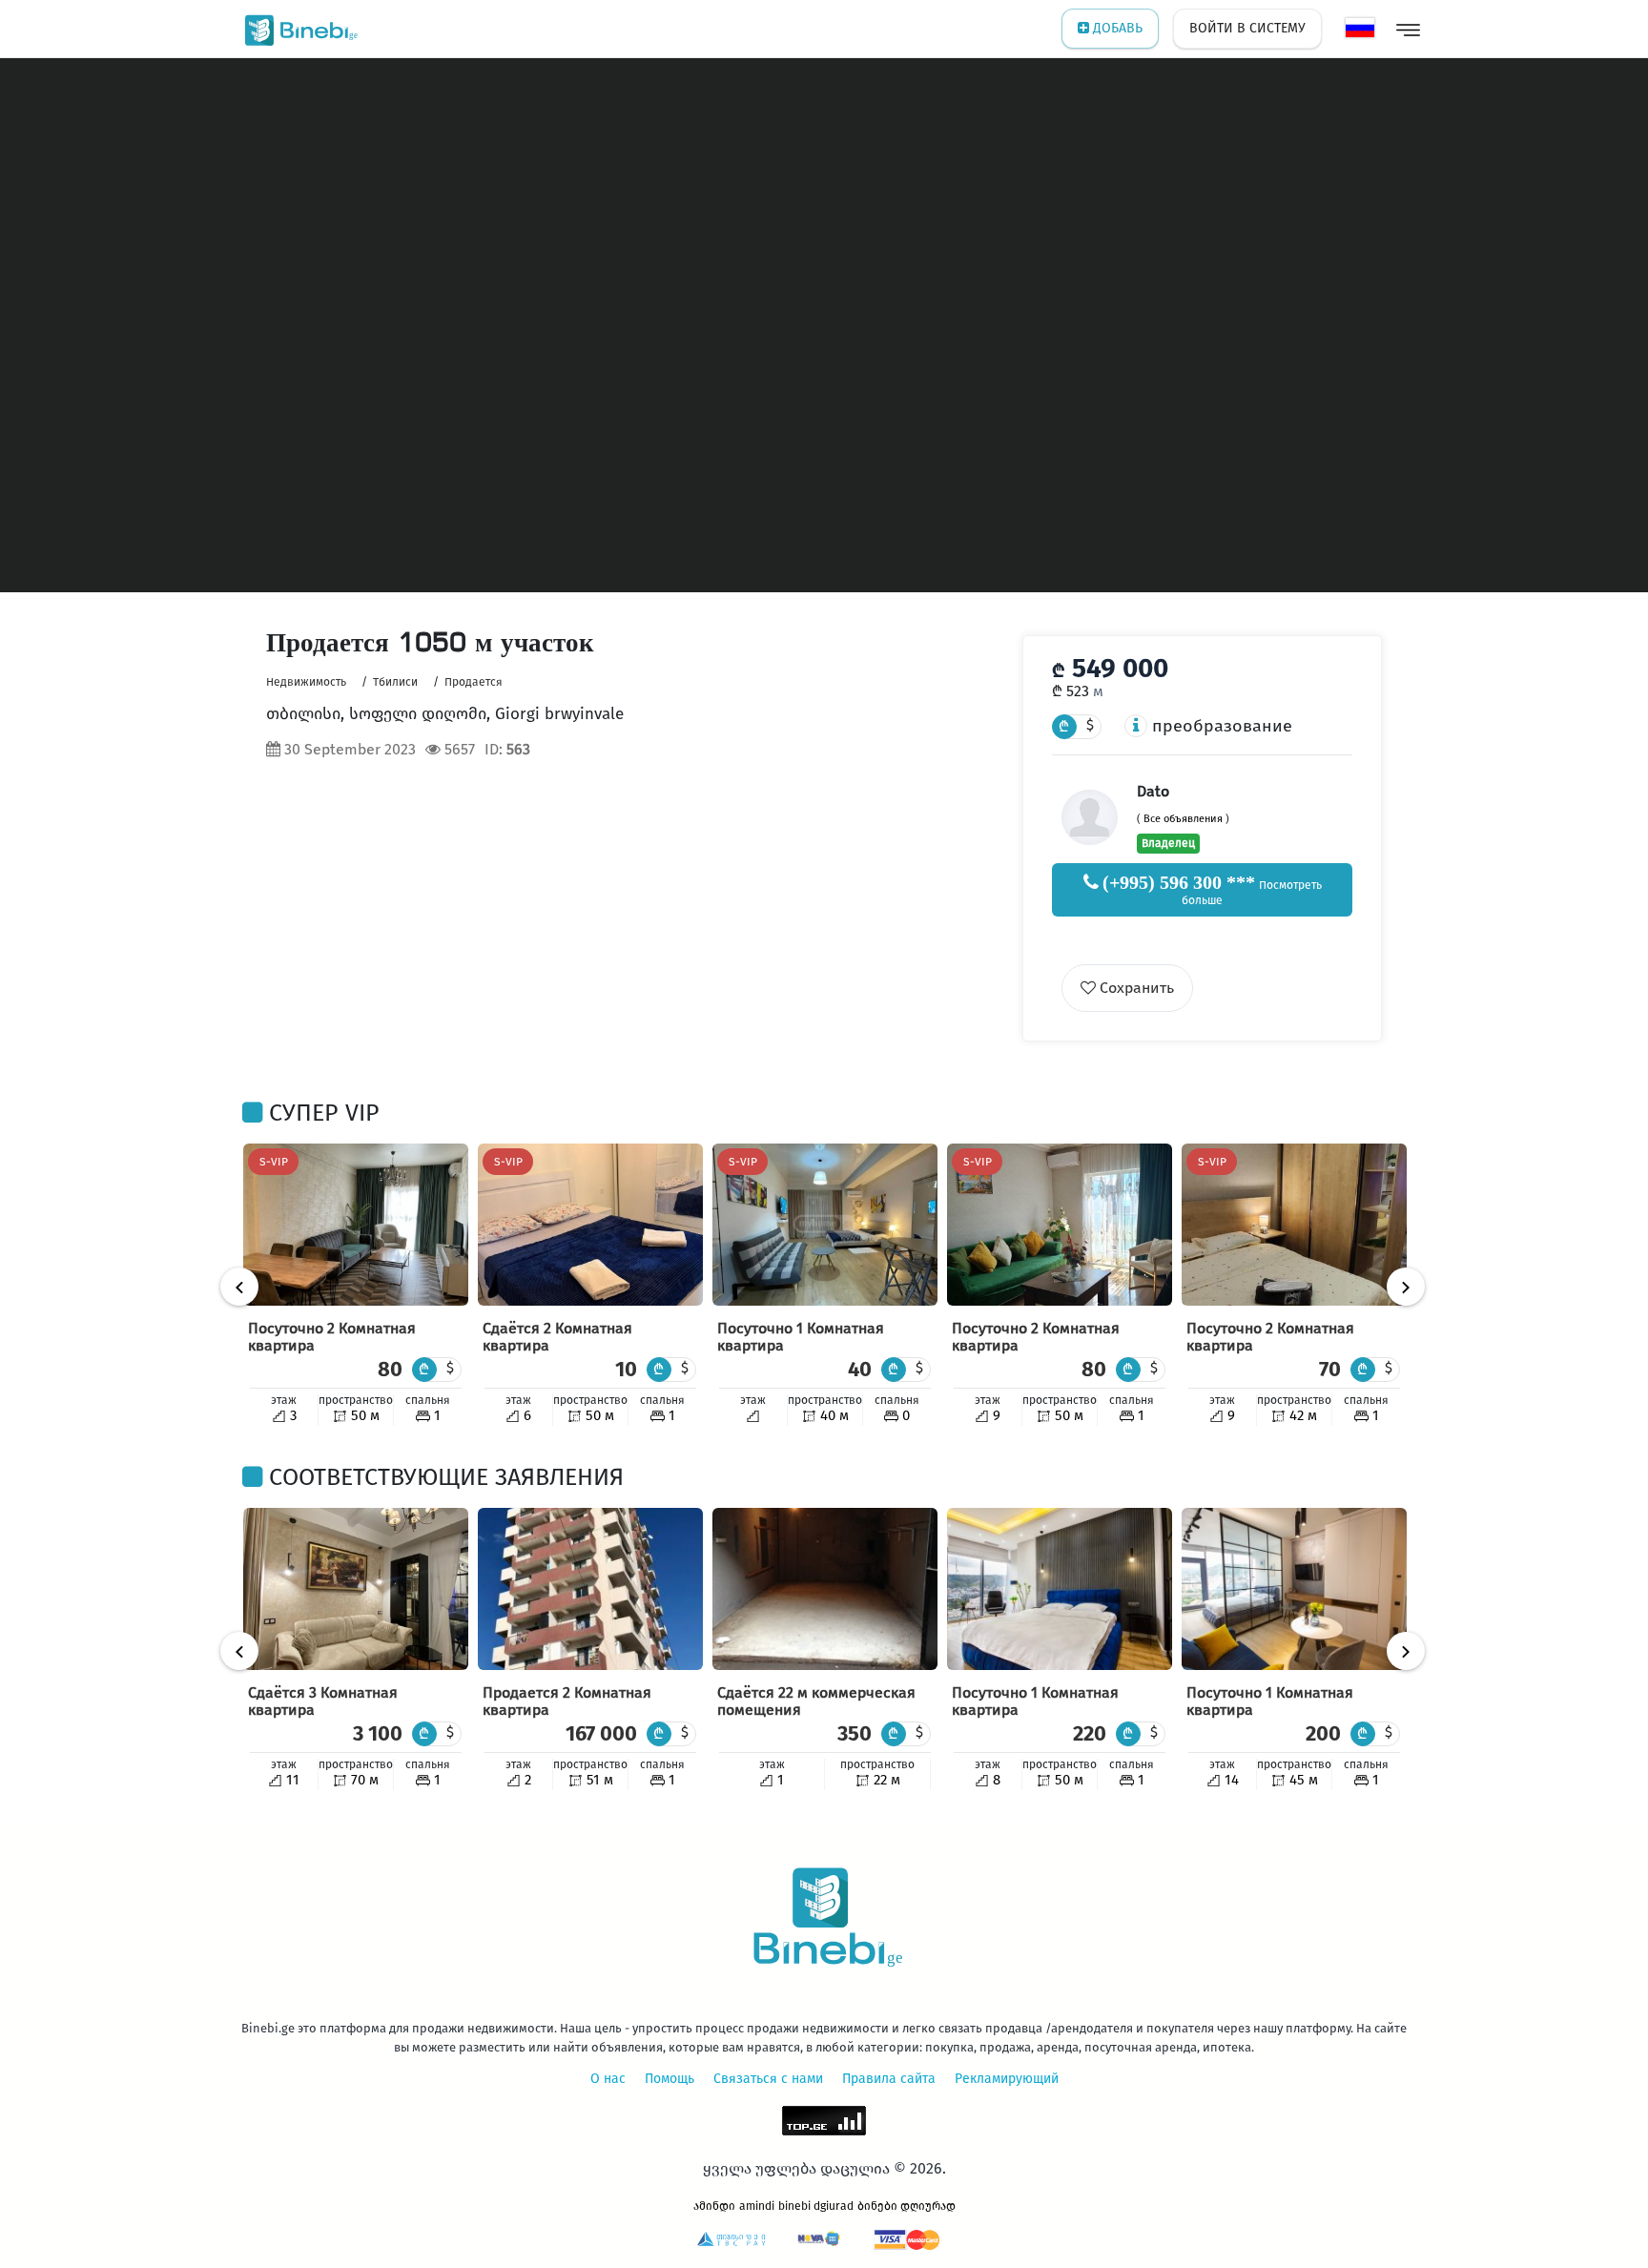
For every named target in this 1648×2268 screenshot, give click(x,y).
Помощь (669, 2079)
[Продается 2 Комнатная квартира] (590, 1589)
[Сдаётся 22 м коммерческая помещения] (825, 1589)
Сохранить (1135, 988)
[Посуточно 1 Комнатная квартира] (825, 1225)
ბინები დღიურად (906, 2206)
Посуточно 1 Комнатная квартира (801, 1337)
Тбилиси (395, 682)
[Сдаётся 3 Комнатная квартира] (356, 1589)
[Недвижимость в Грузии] (297, 29)
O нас (608, 2079)
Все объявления (1183, 819)
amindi (757, 2206)
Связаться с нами (768, 2079)
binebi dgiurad (816, 2206)
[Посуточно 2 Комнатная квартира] (356, 1225)
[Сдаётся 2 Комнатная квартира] (590, 1225)
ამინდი (714, 2206)
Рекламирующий (1007, 2079)
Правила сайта (889, 2079)
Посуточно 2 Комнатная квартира (332, 1337)
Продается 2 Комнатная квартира (567, 1701)
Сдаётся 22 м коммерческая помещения (816, 1701)
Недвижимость (306, 682)
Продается (474, 682)
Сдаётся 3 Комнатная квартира (323, 1701)
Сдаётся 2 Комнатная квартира (557, 1337)
